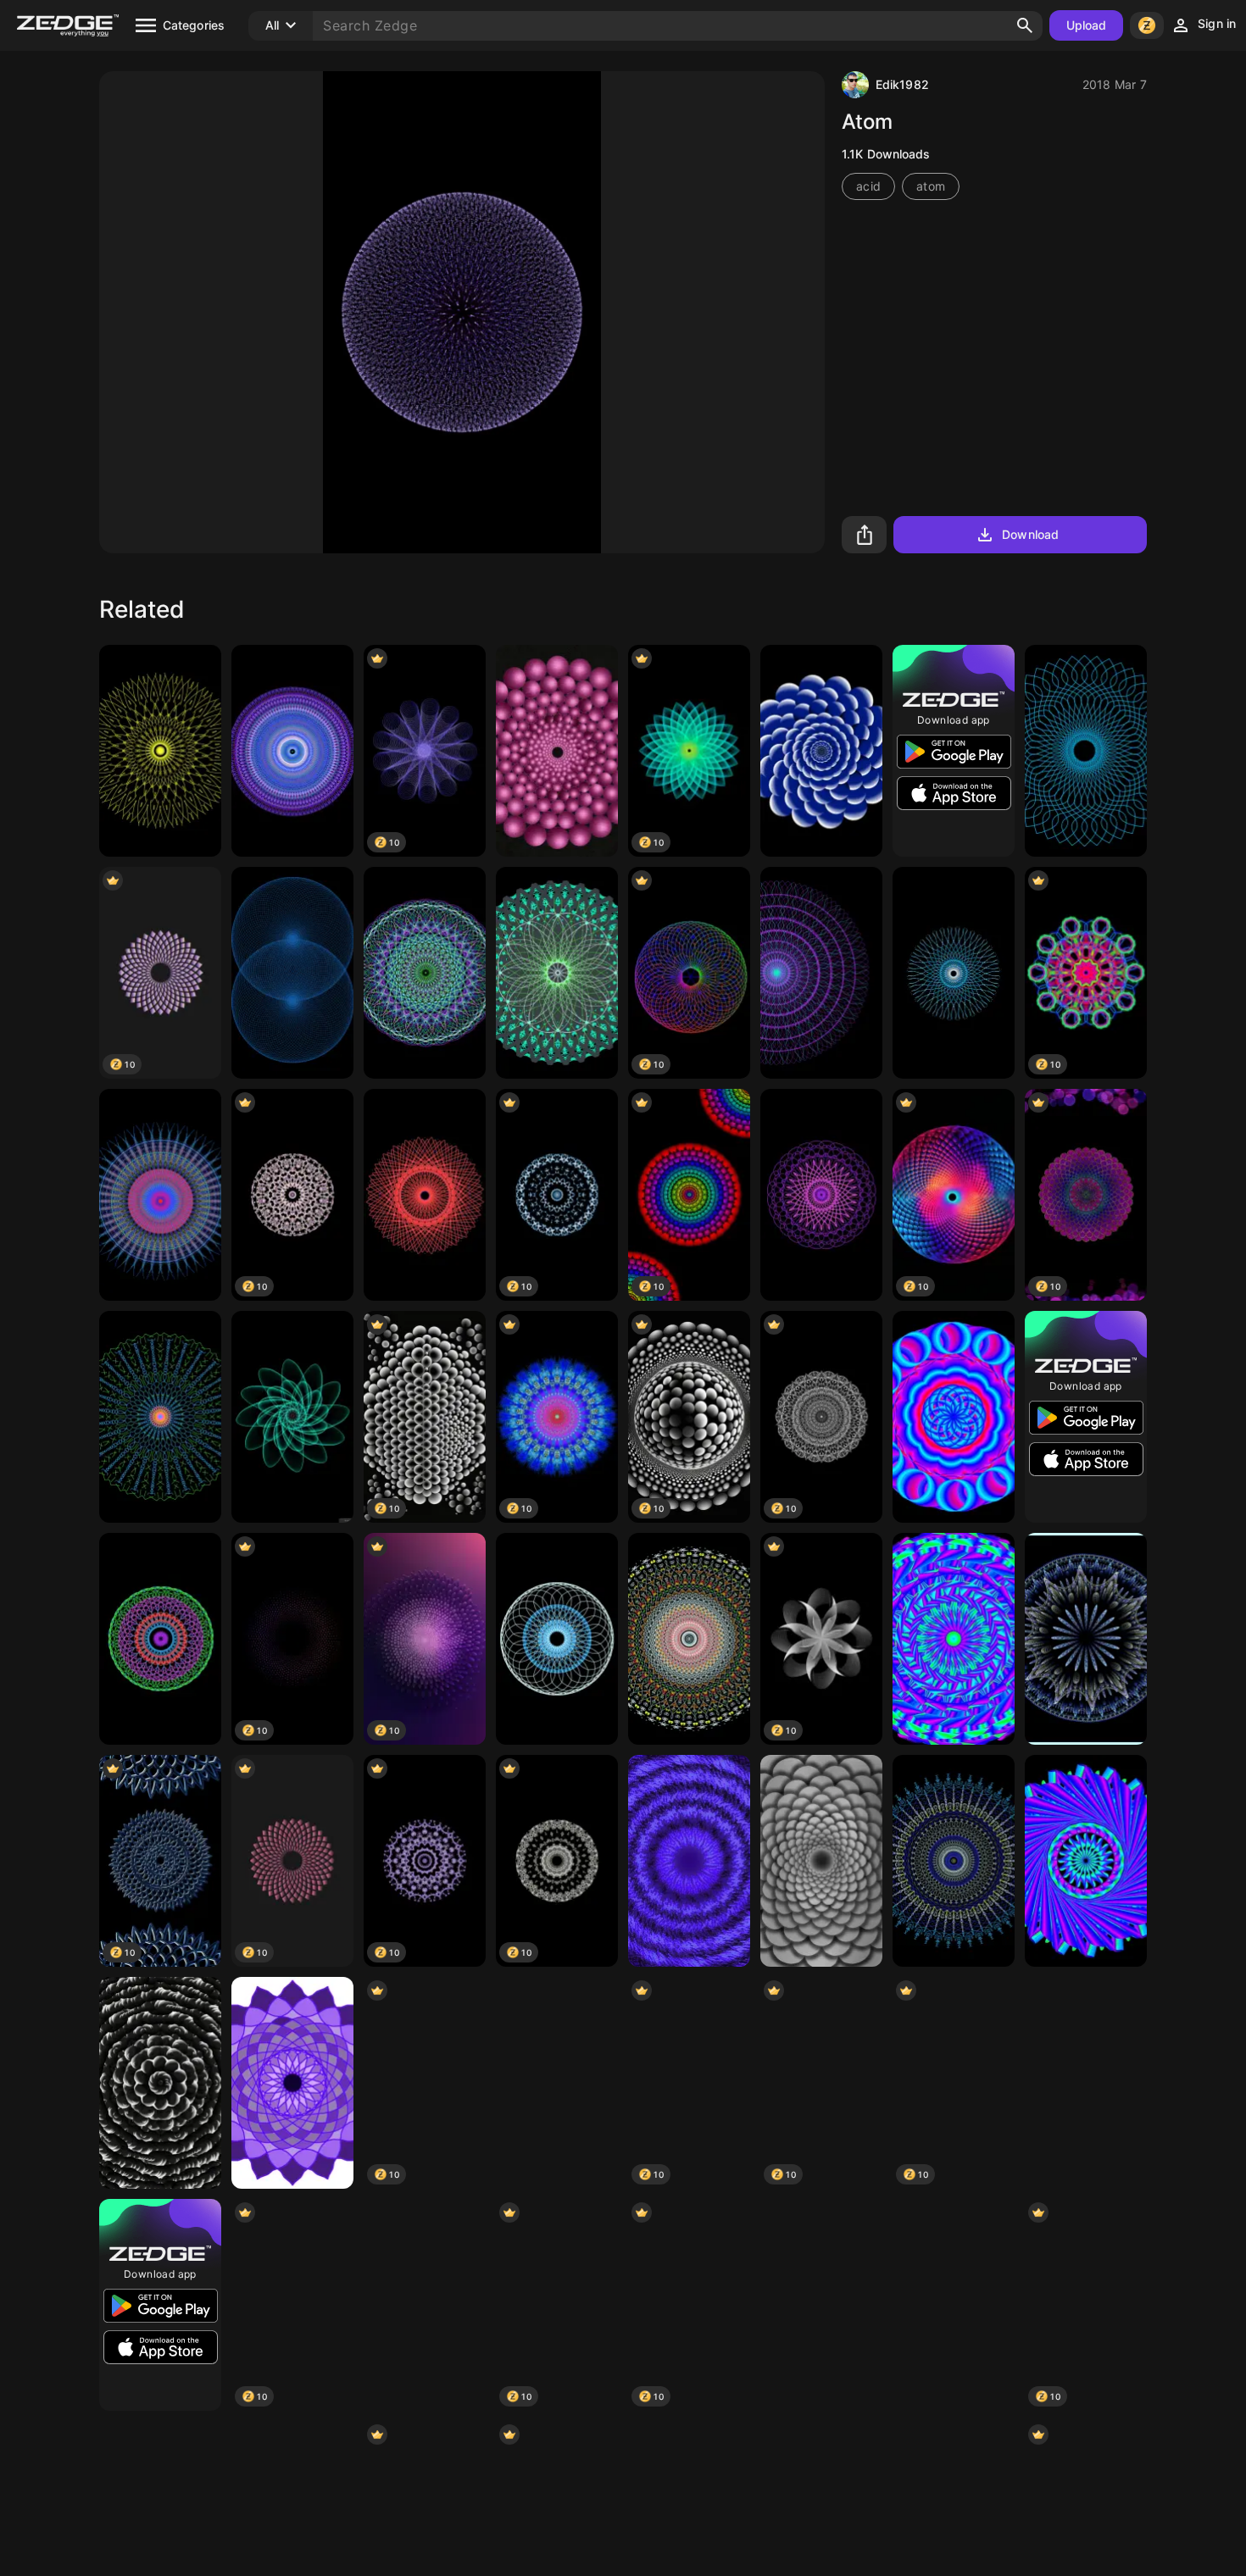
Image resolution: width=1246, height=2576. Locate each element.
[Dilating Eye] (1086, 1639)
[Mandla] (689, 1639)
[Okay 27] (557, 2083)
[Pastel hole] (557, 973)
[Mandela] (954, 973)
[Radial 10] (160, 1417)
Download (1030, 534)
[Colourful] (821, 973)
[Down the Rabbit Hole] (557, 751)
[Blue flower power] (821, 751)
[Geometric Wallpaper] (425, 1195)
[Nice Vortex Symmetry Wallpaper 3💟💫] (689, 1861)
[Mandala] (292, 751)
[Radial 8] (160, 751)
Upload (1087, 25)
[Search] (1025, 25)
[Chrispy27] (954, 1417)
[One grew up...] (160, 2083)
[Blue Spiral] (1086, 751)
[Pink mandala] (821, 1195)
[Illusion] (160, 1195)
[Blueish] (1086, 1861)
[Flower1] (821, 1861)
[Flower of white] (1086, 2083)
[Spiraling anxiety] (954, 2305)
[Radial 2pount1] (557, 1639)
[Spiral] (160, 1639)
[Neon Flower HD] (292, 1417)
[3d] (292, 973)
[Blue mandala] (821, 2305)
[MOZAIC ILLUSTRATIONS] (292, 2083)
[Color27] (954, 1639)
